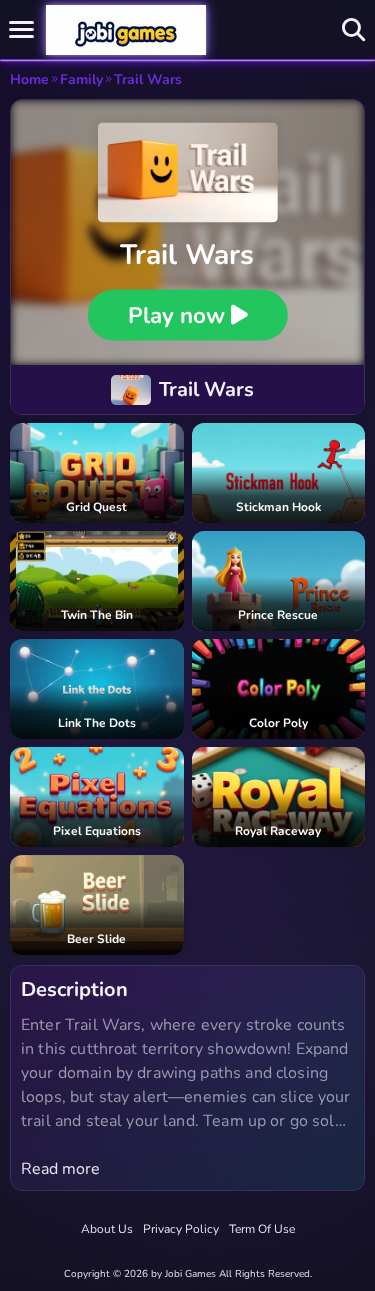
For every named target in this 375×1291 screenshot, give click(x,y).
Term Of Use (262, 1229)
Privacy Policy (181, 1229)
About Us (107, 1229)
